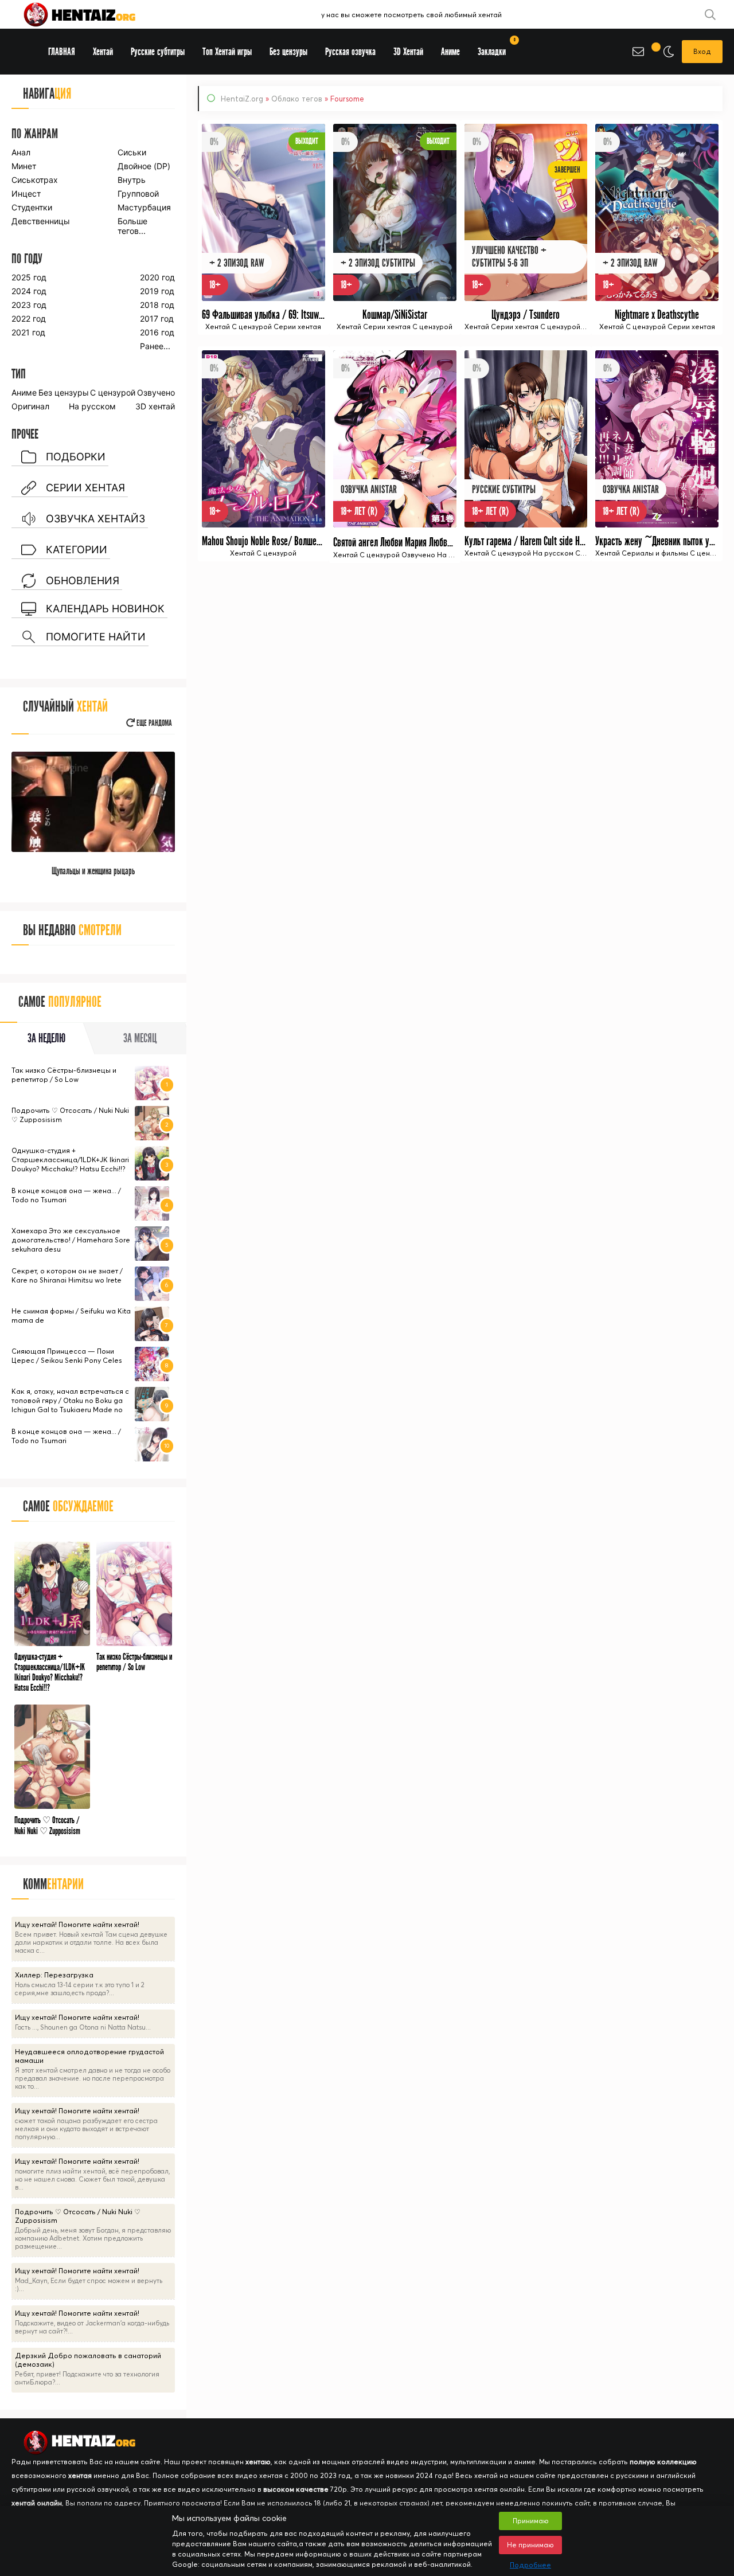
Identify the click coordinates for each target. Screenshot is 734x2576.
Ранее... (155, 346)
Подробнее (530, 2565)
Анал (21, 152)
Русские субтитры (158, 52)
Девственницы (40, 221)
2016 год (157, 332)
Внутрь (132, 180)
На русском (92, 406)
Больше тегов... (132, 226)
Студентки (32, 207)
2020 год (157, 277)
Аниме (24, 392)
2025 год (29, 277)
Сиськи (132, 152)
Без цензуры (64, 392)
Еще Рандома (153, 723)
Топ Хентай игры (227, 52)
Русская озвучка (350, 52)
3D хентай (155, 406)
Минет (24, 166)
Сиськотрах (35, 180)
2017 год (157, 318)
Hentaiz (92, 14)
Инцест (26, 194)
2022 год (29, 318)
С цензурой (113, 392)
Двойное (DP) (144, 166)
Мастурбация (144, 207)
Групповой (138, 194)
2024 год (29, 291)
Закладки (496, 48)
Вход (702, 51)
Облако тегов (297, 99)
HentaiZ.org (242, 99)
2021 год (28, 332)
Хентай (103, 52)
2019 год (157, 291)
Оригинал (30, 406)
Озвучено (156, 392)
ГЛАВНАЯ (62, 52)
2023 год (29, 305)
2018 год (157, 305)
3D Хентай (408, 52)
